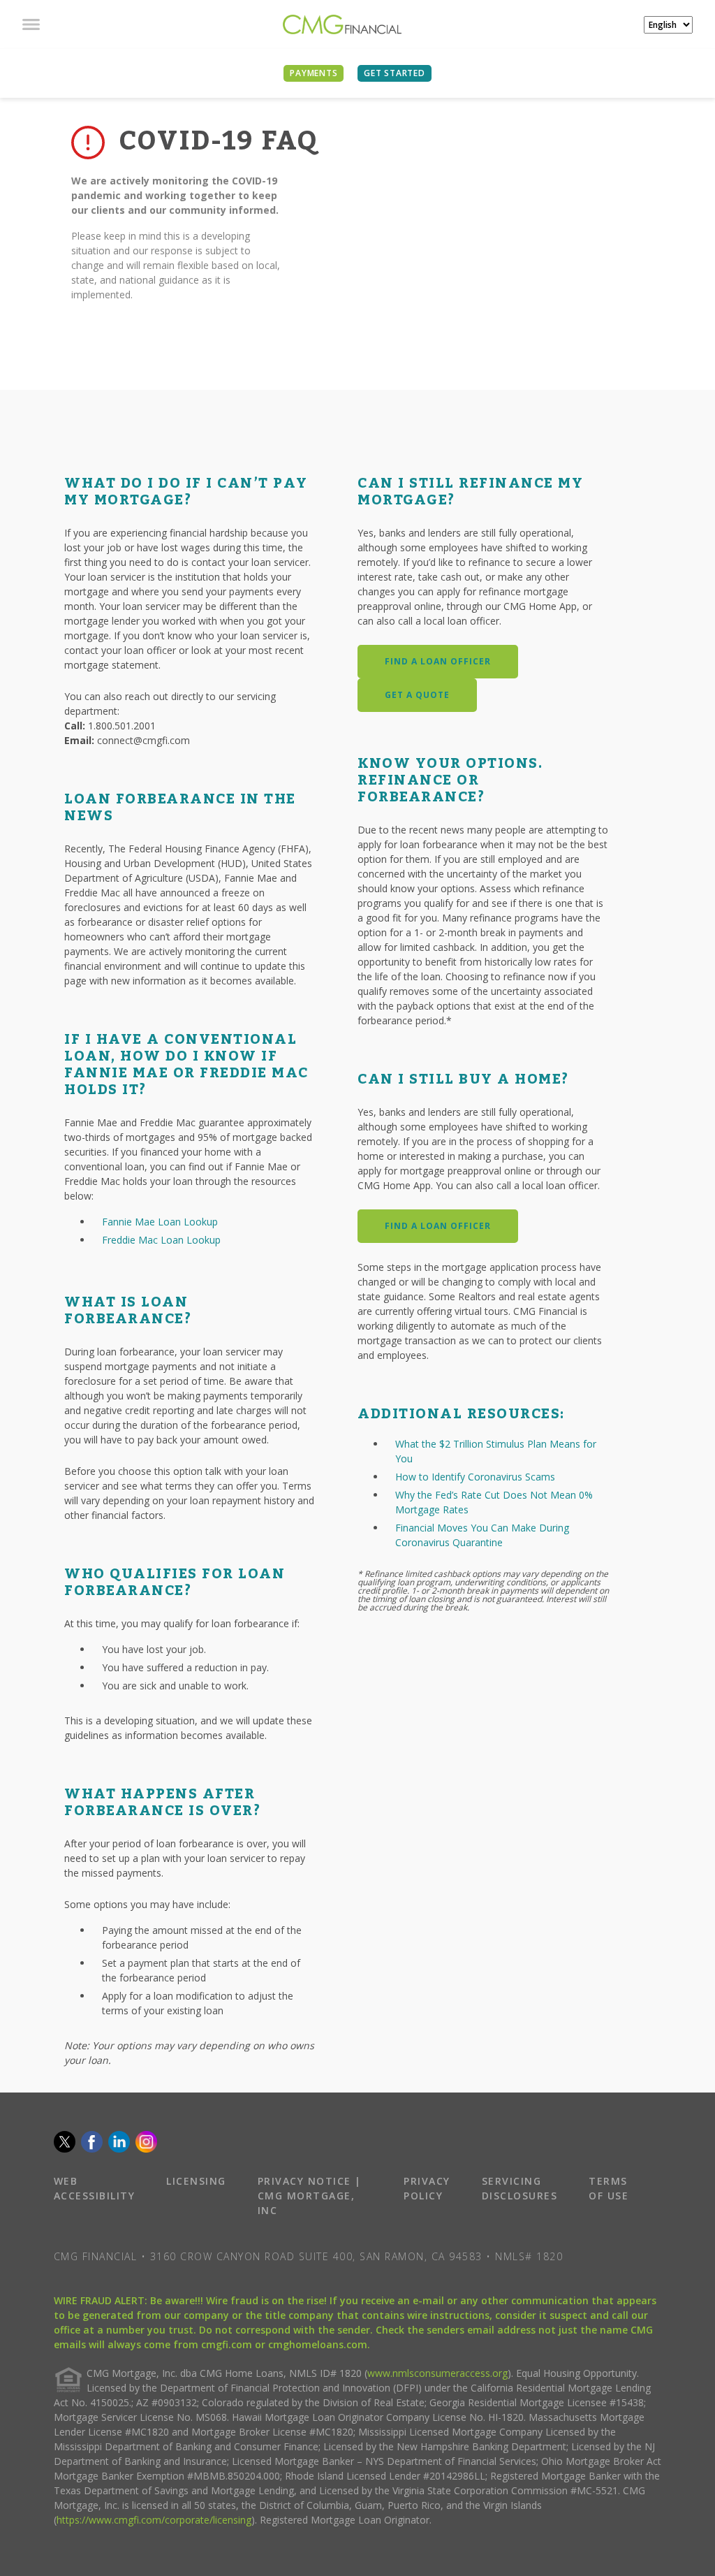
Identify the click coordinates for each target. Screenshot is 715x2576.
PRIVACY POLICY (427, 2188)
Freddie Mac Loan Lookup (161, 1240)
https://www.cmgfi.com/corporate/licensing (154, 2520)
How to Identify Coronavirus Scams (475, 1477)
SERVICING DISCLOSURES (520, 2188)
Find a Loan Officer (438, 661)
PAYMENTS (314, 73)
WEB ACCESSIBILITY (95, 2188)
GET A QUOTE (417, 695)
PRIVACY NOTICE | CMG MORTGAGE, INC (310, 2196)
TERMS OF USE (609, 2188)
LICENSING (196, 2181)
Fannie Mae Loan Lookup (160, 1222)
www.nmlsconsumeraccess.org (437, 2373)
